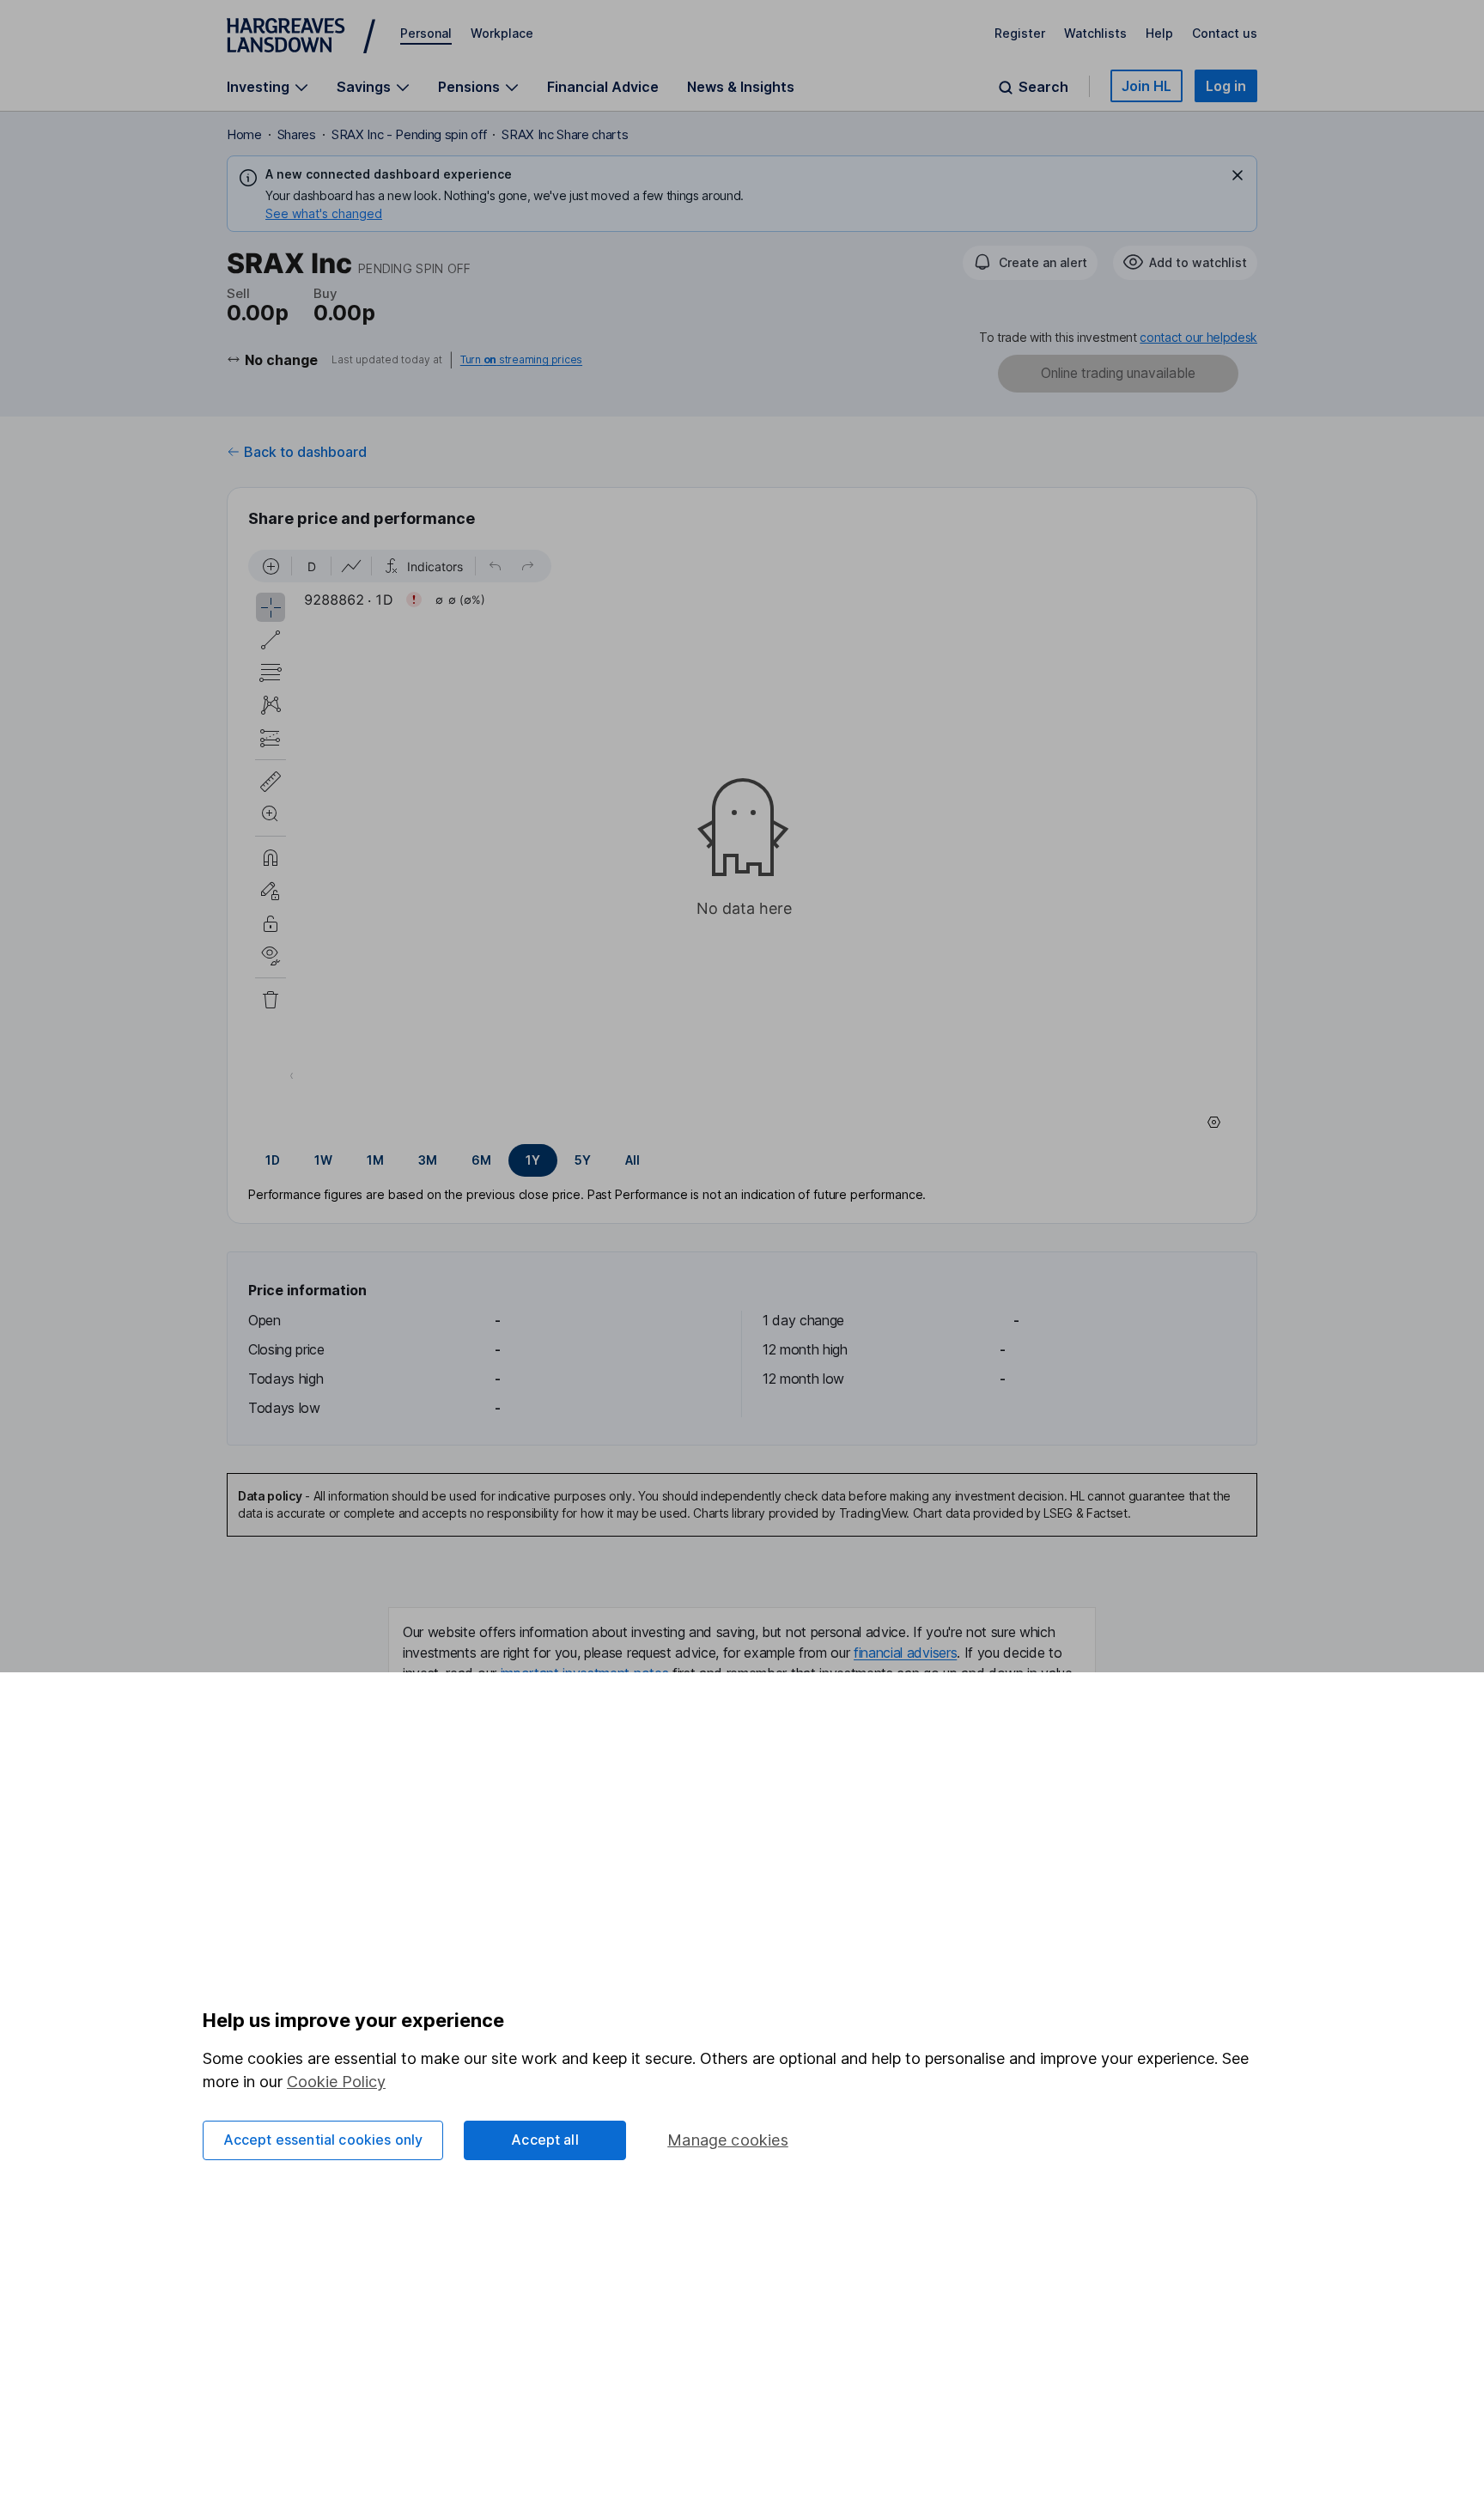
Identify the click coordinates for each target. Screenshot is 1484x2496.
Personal (426, 33)
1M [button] (375, 1160)
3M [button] (428, 1160)
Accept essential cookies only (323, 2140)
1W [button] (323, 1160)
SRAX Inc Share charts (565, 134)
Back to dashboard (305, 452)
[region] (742, 842)
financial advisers (905, 1653)
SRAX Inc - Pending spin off (409, 134)
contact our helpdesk (1198, 337)
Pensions (469, 87)
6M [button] (481, 1160)
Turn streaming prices (521, 360)
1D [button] (273, 1160)
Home (244, 134)
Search (1043, 87)
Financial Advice (603, 87)
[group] (742, 1160)
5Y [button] (583, 1160)
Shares (297, 134)
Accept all (545, 2140)
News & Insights (741, 87)
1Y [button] (533, 1160)
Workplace (502, 33)
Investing (258, 87)
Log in (1226, 86)
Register (1020, 33)
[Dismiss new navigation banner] (1238, 175)
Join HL (1146, 86)
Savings (364, 87)
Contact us (1225, 33)
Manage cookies (728, 2140)
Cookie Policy (336, 2082)
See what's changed (324, 213)
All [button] (633, 1160)
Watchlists (1095, 33)
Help (1159, 33)
